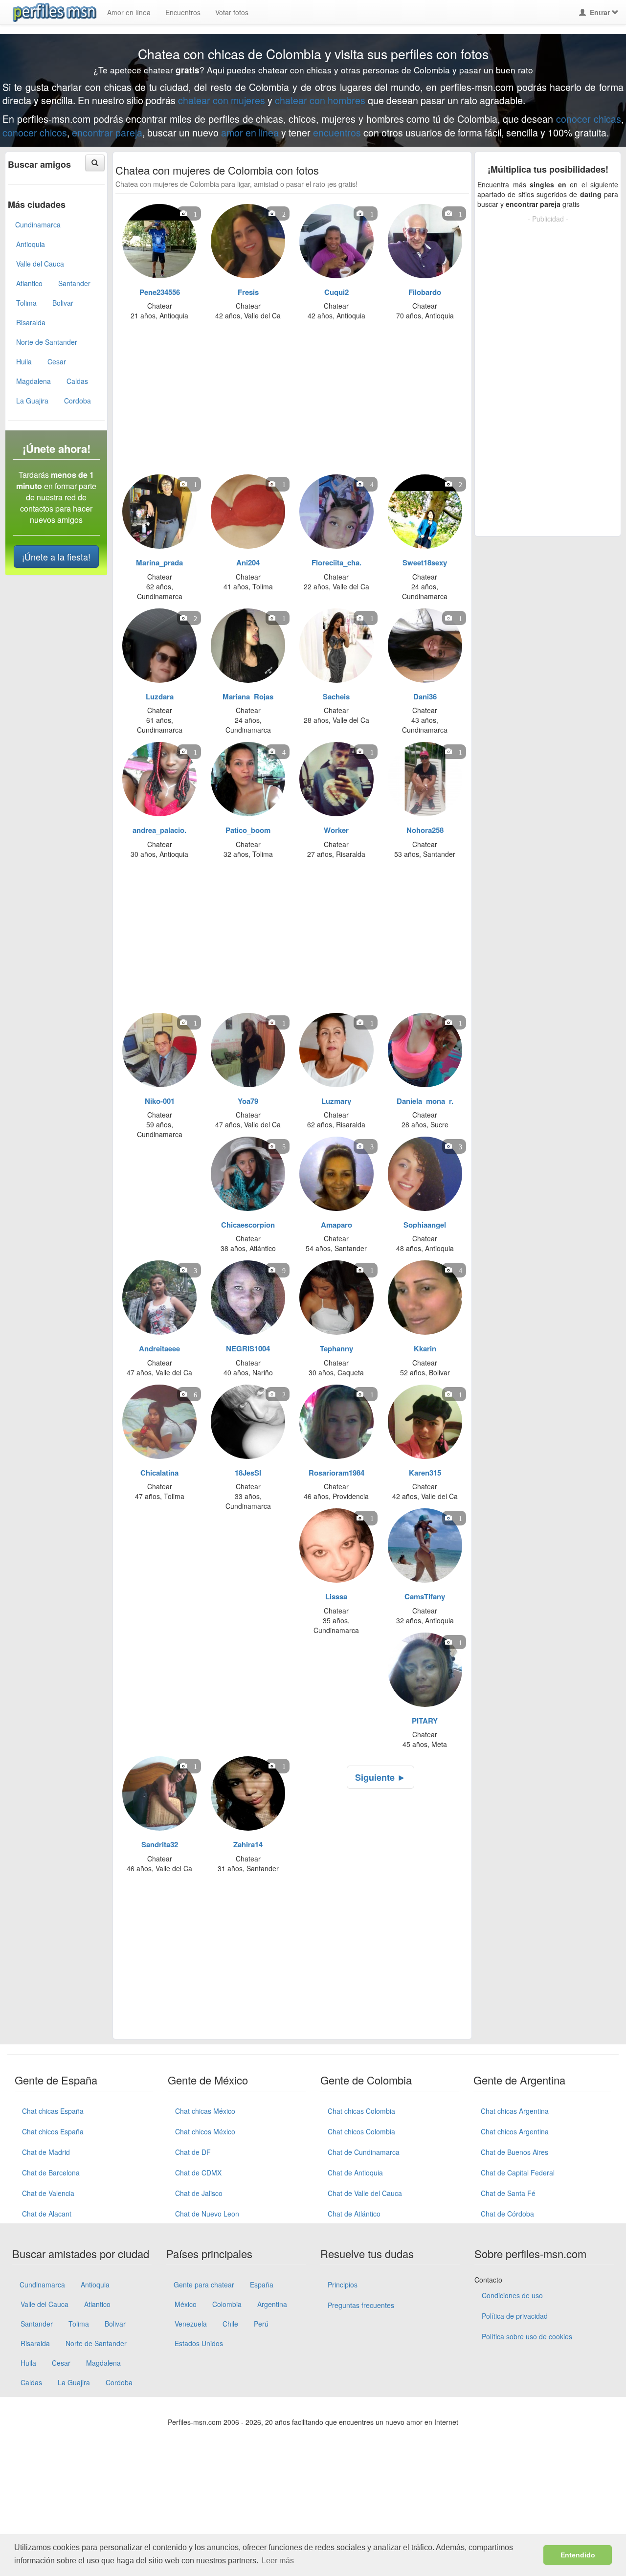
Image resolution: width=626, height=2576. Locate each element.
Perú (261, 2324)
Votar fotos (232, 12)
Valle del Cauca (40, 264)
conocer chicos (35, 132)
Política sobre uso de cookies (527, 2336)
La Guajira (32, 401)
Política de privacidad (515, 2316)
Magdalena (34, 381)
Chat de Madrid (46, 2152)
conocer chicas (589, 119)
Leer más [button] (278, 2561)
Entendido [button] (578, 2555)
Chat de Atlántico (354, 2214)
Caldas (77, 381)
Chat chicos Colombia (361, 2131)
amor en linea (250, 132)
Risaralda (31, 322)
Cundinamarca (38, 224)
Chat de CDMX (198, 2173)
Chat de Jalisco (199, 2193)
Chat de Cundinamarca (364, 2152)
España (262, 2285)
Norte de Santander (47, 342)
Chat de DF (193, 2152)
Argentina (272, 2304)
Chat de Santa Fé (508, 2193)
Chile (230, 2324)
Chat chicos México (205, 2131)
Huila (24, 361)
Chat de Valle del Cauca (365, 2193)
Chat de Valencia (48, 2193)
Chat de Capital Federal (518, 2173)
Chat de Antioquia (355, 2173)
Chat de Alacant (47, 2214)
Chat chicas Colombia (361, 2111)
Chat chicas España (53, 2111)
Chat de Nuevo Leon (207, 2214)
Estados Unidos (199, 2343)
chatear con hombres (320, 100)
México (186, 2304)
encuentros (337, 132)
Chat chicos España (53, 2131)
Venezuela (191, 2324)
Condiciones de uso (512, 2295)
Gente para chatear (204, 2285)
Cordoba (78, 401)
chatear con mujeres (222, 100)
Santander (74, 283)
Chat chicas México (205, 2111)
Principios (343, 2285)
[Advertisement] (286, 401)
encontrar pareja (107, 132)
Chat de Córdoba (507, 2214)
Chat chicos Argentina (515, 2131)
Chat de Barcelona (51, 2173)
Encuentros (183, 12)
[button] (95, 163)
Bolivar (63, 303)
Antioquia (31, 244)
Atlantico (29, 283)
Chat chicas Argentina (515, 2111)
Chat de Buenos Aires (514, 2152)
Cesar (57, 361)
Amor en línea (129, 12)
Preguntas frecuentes (361, 2305)
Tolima (26, 303)
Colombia (227, 2304)
